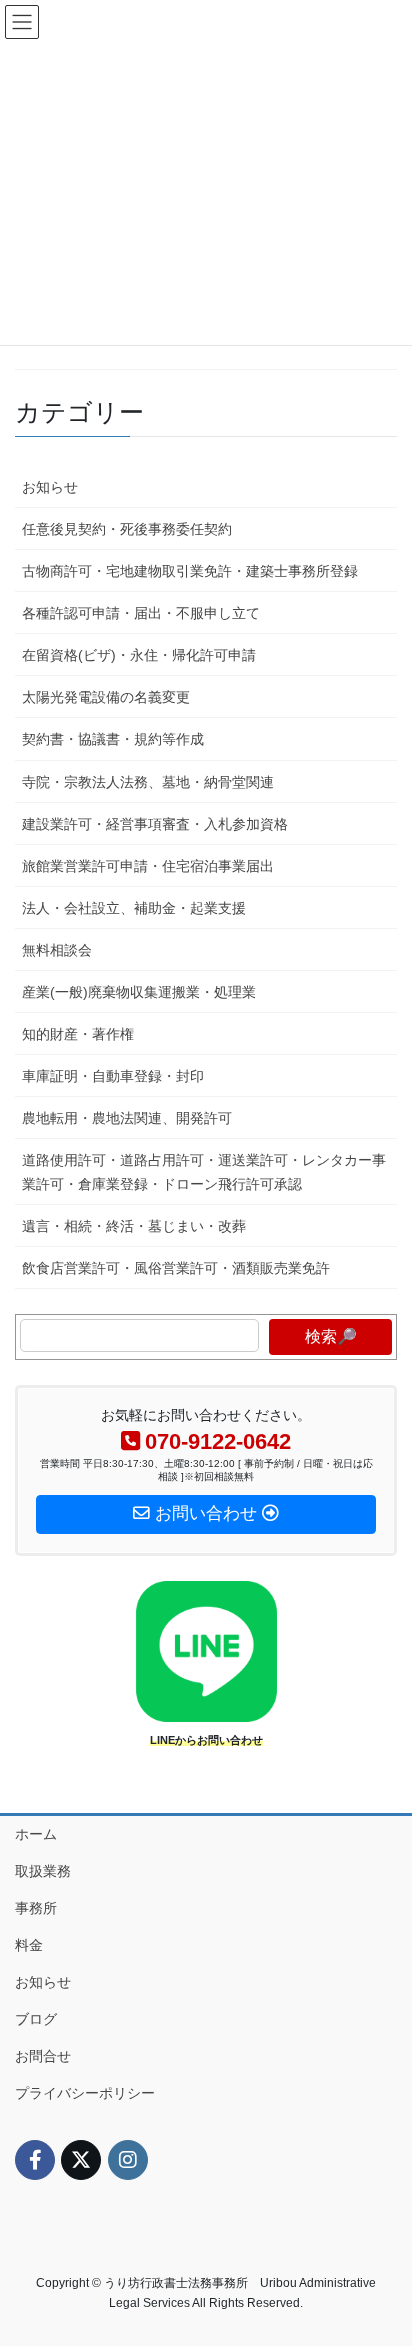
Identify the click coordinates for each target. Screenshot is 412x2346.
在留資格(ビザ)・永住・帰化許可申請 (139, 655)
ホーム (36, 1834)
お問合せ (43, 2056)
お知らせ (50, 487)
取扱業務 (43, 1871)
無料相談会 (57, 950)
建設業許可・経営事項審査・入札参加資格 (155, 824)
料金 (29, 1945)
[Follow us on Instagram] (128, 2160)
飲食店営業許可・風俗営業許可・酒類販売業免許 (176, 1268)
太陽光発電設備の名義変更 (106, 697)
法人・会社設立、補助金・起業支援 (134, 908)
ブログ (36, 2019)
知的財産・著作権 (78, 1034)
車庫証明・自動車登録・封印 (113, 1076)
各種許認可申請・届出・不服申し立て (141, 613)
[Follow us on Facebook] (35, 2160)
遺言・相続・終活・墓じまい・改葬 (134, 1226)
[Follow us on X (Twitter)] (81, 2160)
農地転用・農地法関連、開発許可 (127, 1118)
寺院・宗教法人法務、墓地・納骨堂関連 (148, 782)
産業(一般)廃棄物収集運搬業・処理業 (139, 992)
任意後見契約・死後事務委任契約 (127, 529)
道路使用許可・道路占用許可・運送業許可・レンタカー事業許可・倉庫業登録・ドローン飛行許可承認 (204, 1171)
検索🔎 (331, 1336)
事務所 (36, 1908)
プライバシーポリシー (85, 2093)
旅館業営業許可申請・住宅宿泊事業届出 (148, 866)
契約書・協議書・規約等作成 (113, 739)
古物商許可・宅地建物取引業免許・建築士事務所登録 (190, 571)
